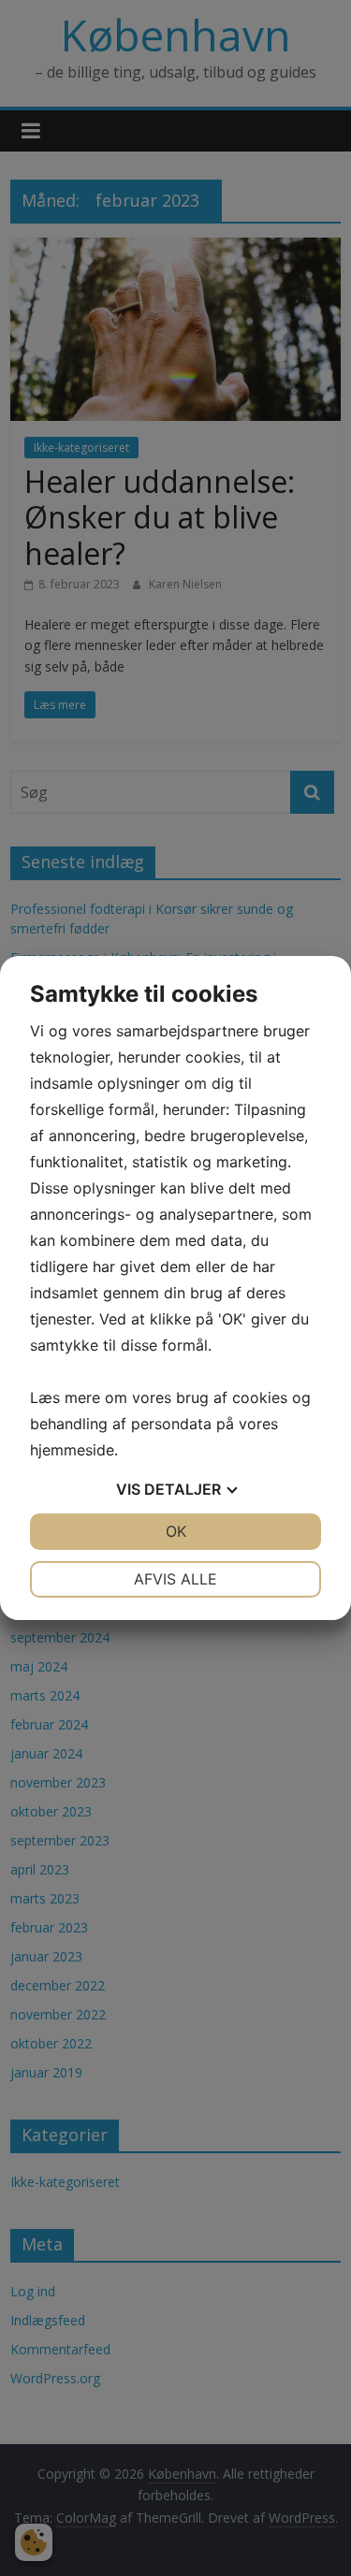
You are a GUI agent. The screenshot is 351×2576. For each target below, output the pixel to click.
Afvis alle (175, 1579)
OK (176, 1531)
